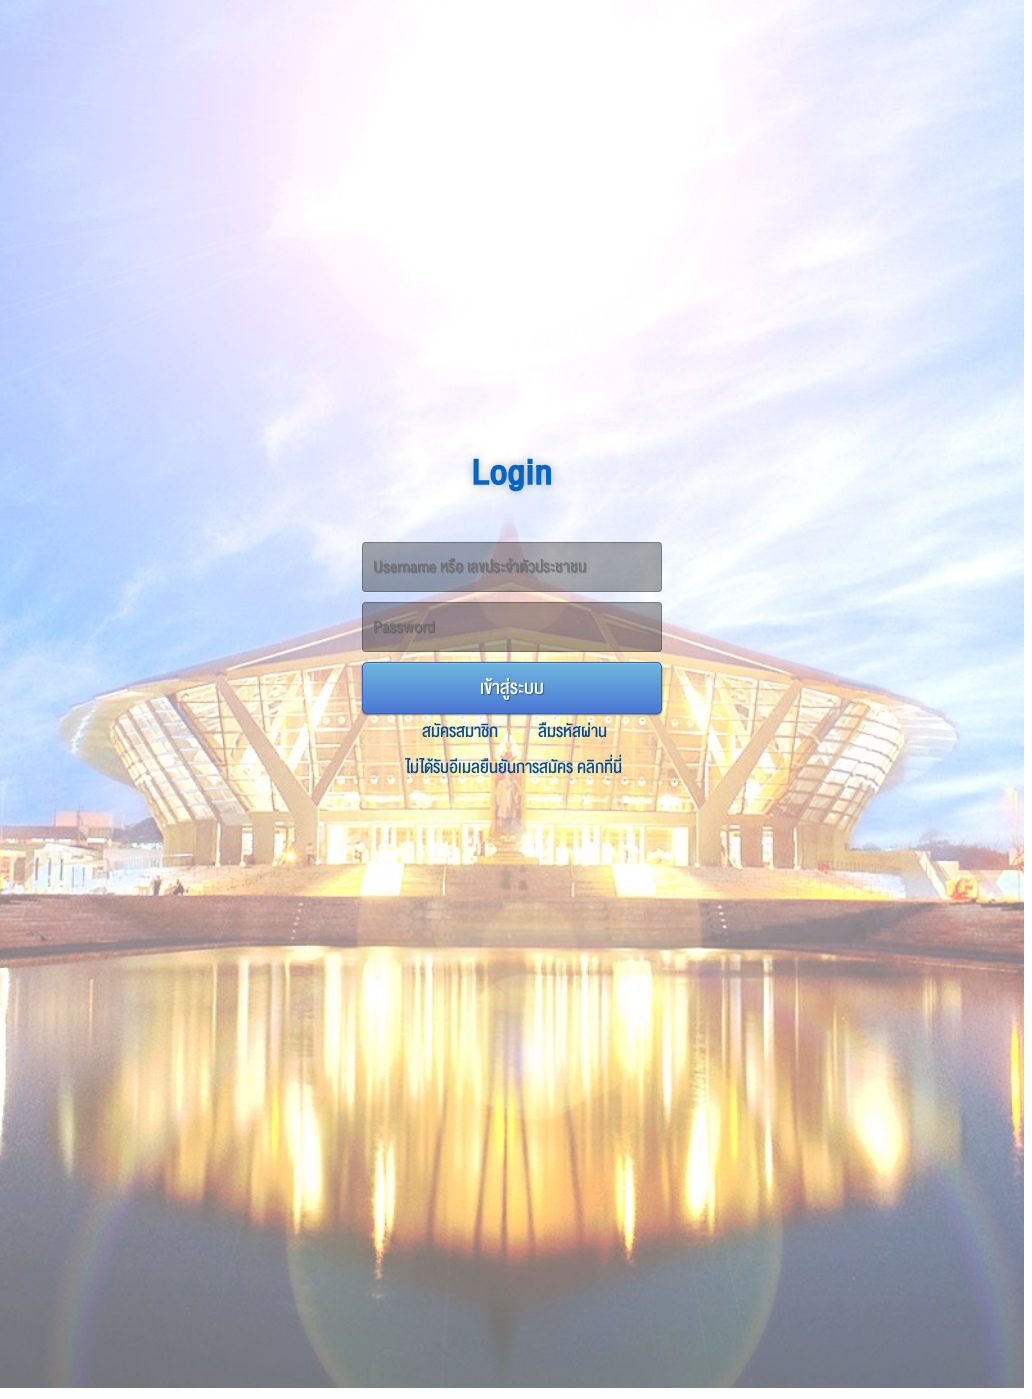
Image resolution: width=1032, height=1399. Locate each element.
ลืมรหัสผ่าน (572, 731)
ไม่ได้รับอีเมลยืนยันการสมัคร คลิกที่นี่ (514, 767)
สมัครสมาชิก (460, 731)
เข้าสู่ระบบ (512, 688)
